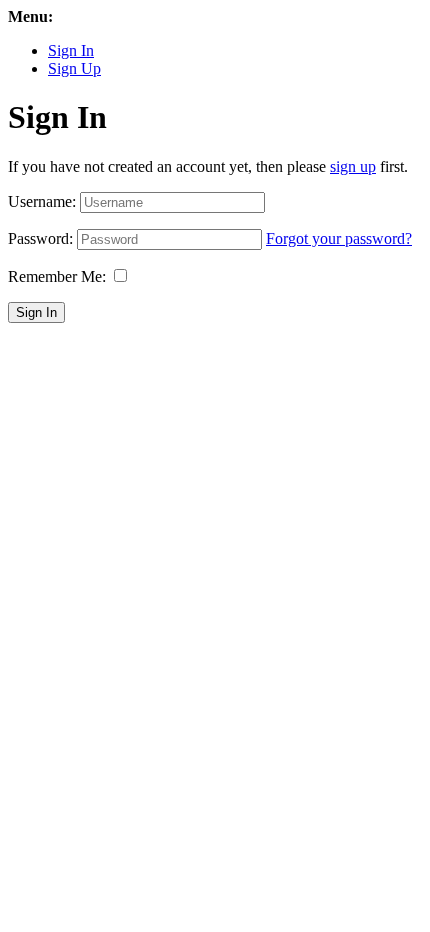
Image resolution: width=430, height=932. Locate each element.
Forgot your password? (339, 238)
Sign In (71, 50)
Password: (40, 238)
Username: (42, 201)
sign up (353, 166)
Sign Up (74, 68)
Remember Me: (57, 276)
